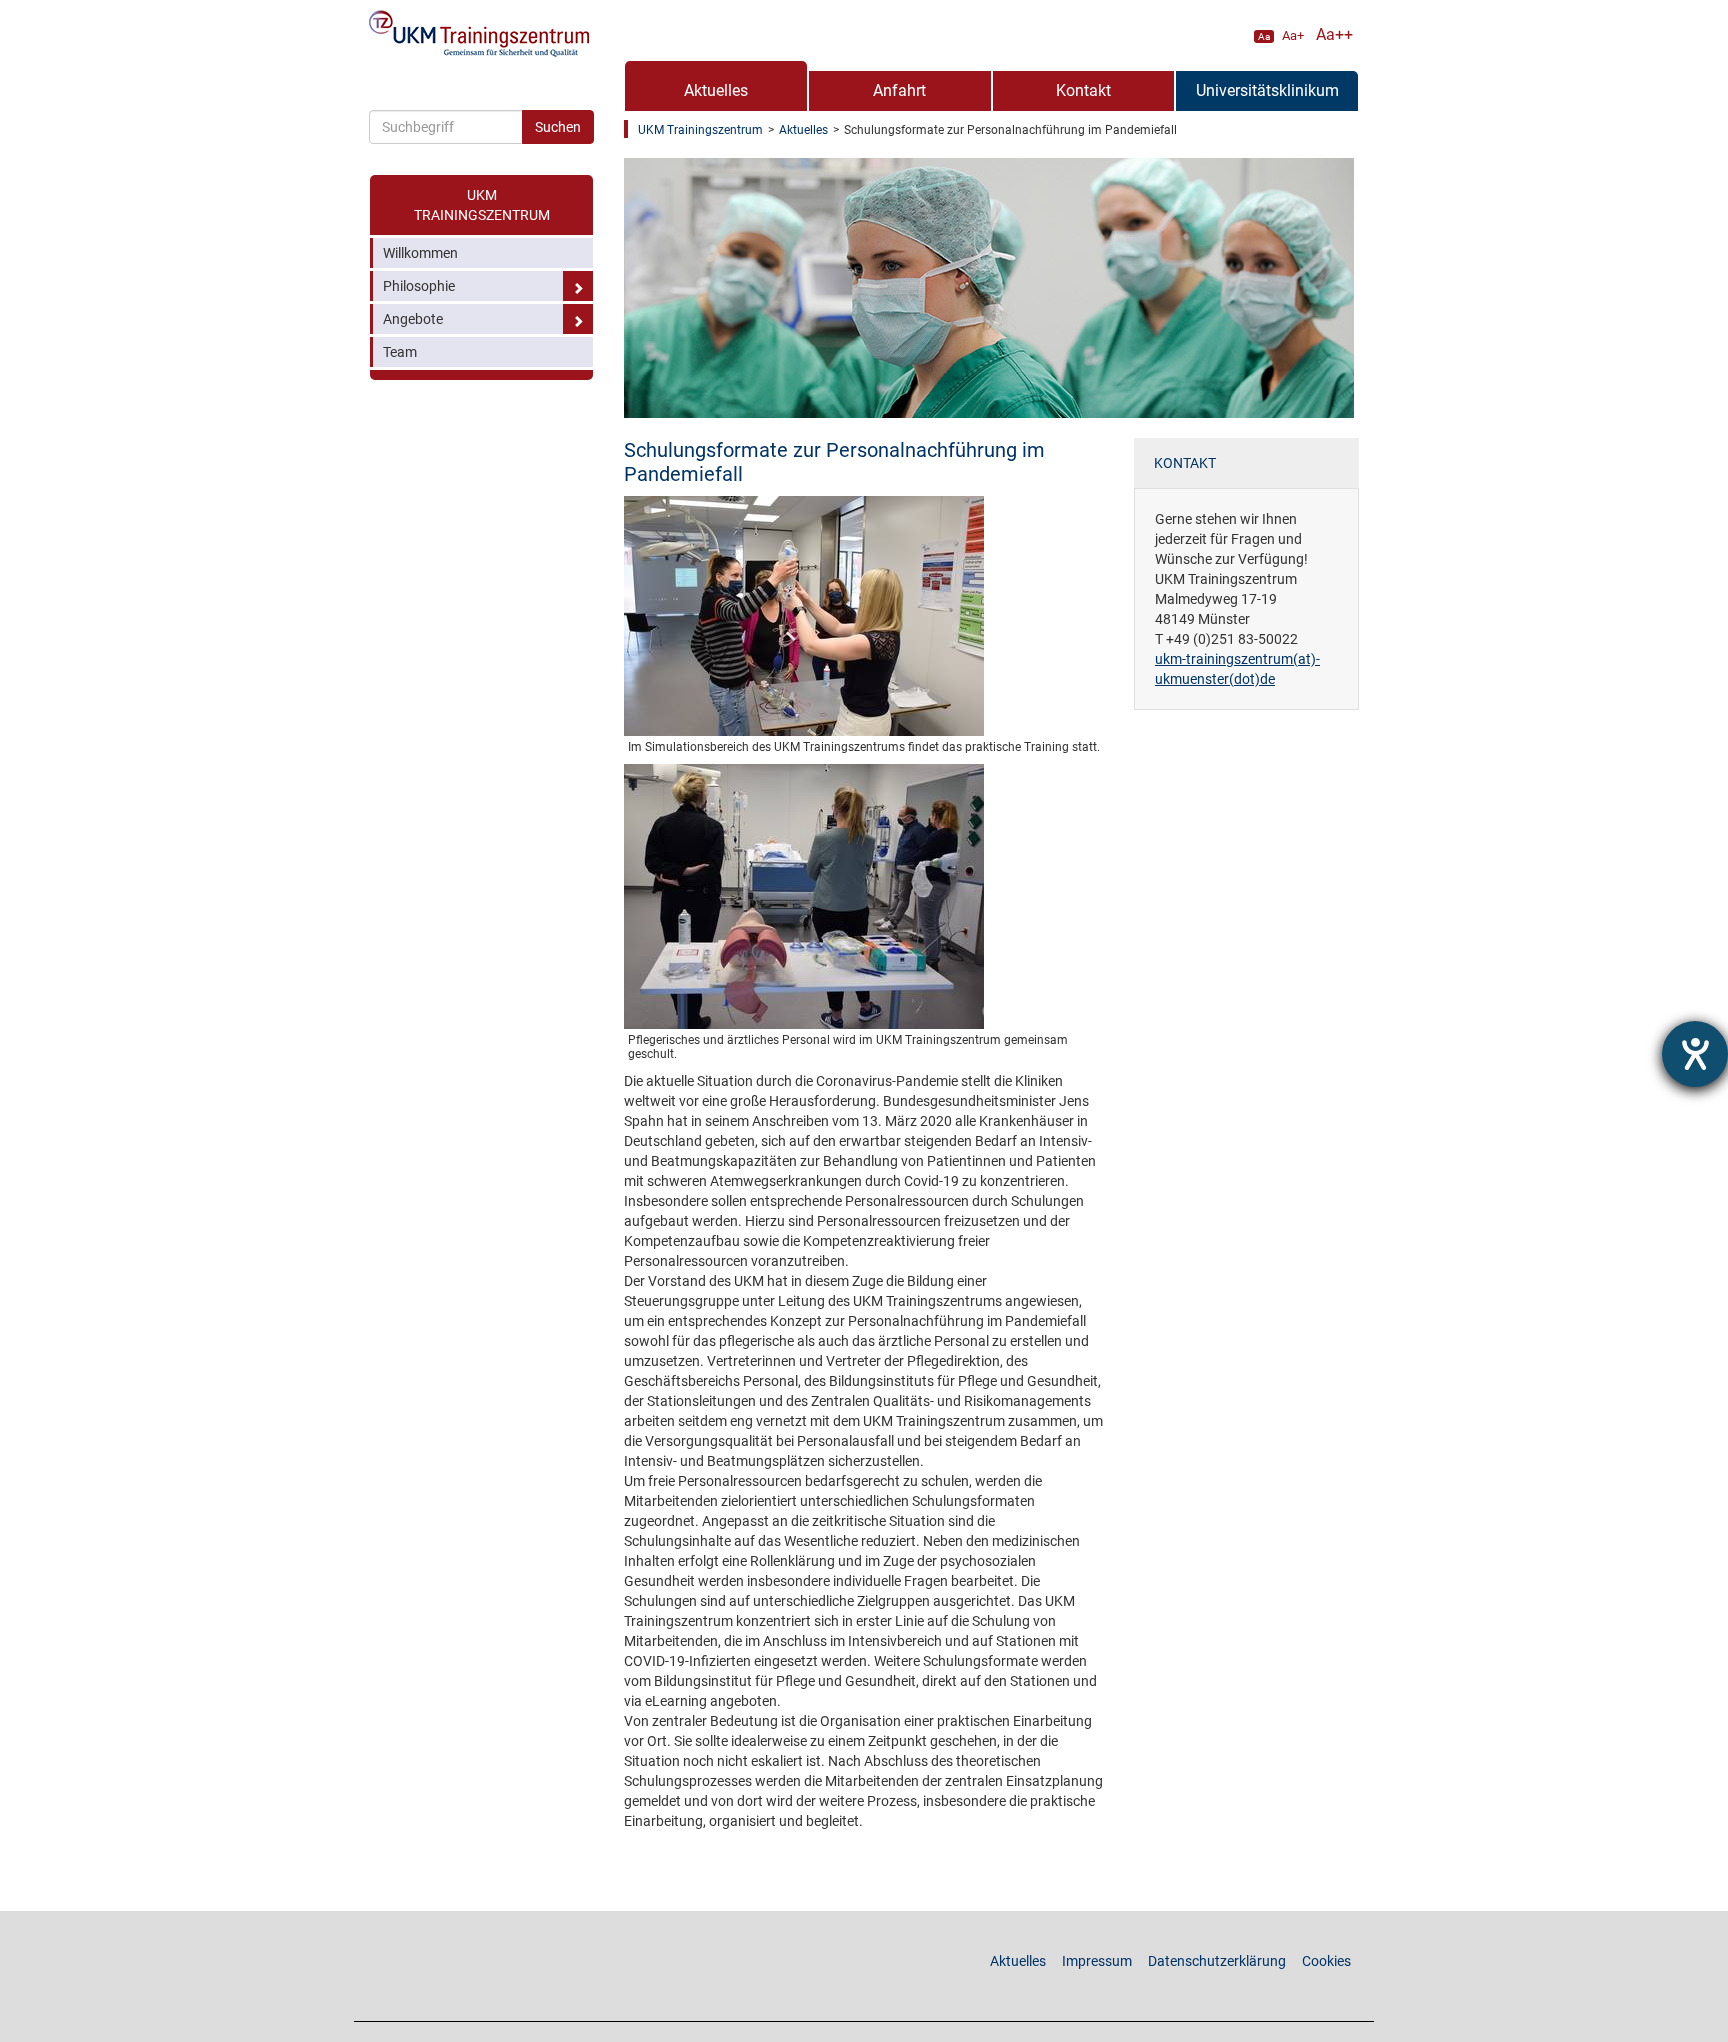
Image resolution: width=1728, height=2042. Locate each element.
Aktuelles (716, 90)
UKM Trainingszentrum (482, 205)
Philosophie (419, 286)
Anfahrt (899, 90)
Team (400, 352)
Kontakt (1083, 90)
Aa (1264, 36)
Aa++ (1334, 34)
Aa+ (1293, 35)
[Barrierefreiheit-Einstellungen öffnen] (1695, 1054)
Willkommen (420, 253)
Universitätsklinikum (1267, 90)
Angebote (413, 319)
